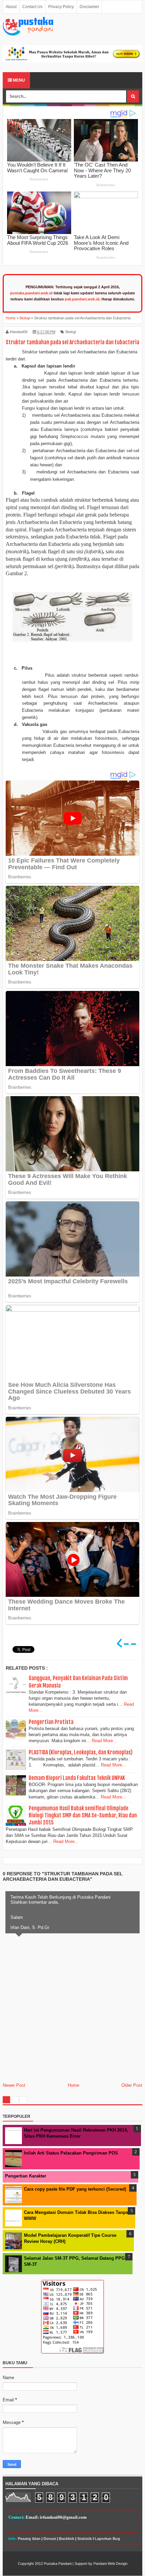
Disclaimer (89, 7)
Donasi (50, 2539)
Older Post (132, 2085)
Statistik (84, 2539)
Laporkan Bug (107, 2539)
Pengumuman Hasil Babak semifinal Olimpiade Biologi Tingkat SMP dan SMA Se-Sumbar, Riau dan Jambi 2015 (83, 1815)
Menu (18, 80)
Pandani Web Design (110, 2564)
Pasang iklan (29, 2539)
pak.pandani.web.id (82, 299)
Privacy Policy (61, 7)
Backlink (67, 2539)
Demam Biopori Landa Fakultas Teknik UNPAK (77, 1778)
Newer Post (14, 2085)
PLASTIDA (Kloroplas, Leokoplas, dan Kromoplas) (81, 1752)
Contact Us (32, 7)
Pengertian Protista (51, 1722)
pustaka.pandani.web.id (31, 293)
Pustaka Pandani (58, 2564)
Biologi (71, 332)
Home (74, 2085)
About (11, 7)
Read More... (104, 1741)
